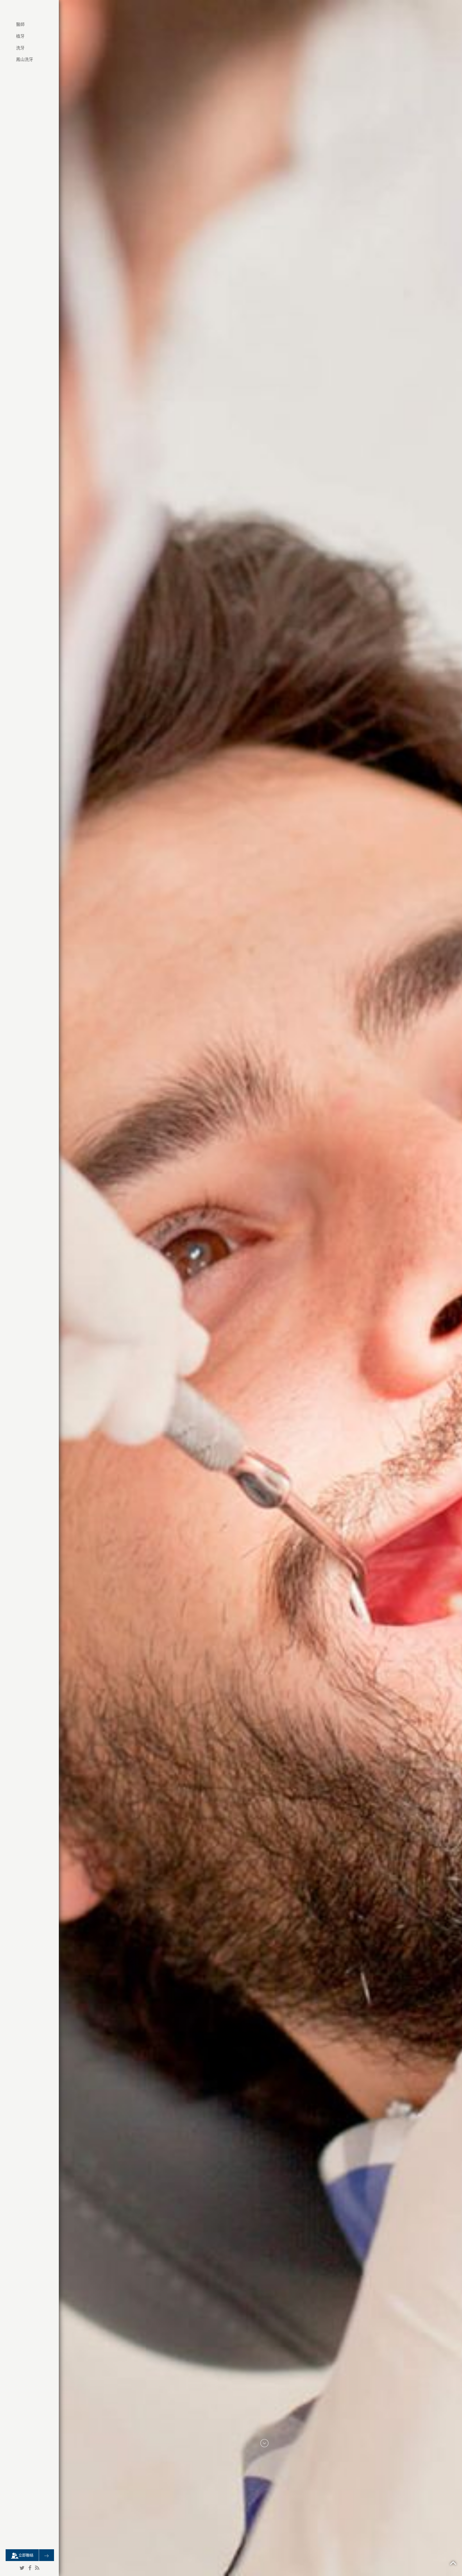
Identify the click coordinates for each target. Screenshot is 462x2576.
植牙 (20, 36)
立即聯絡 (26, 2555)
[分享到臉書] (30, 2568)
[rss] (37, 2568)
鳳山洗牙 (25, 59)
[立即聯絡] (47, 2555)
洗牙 (20, 48)
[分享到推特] (22, 2568)
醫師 (20, 24)
